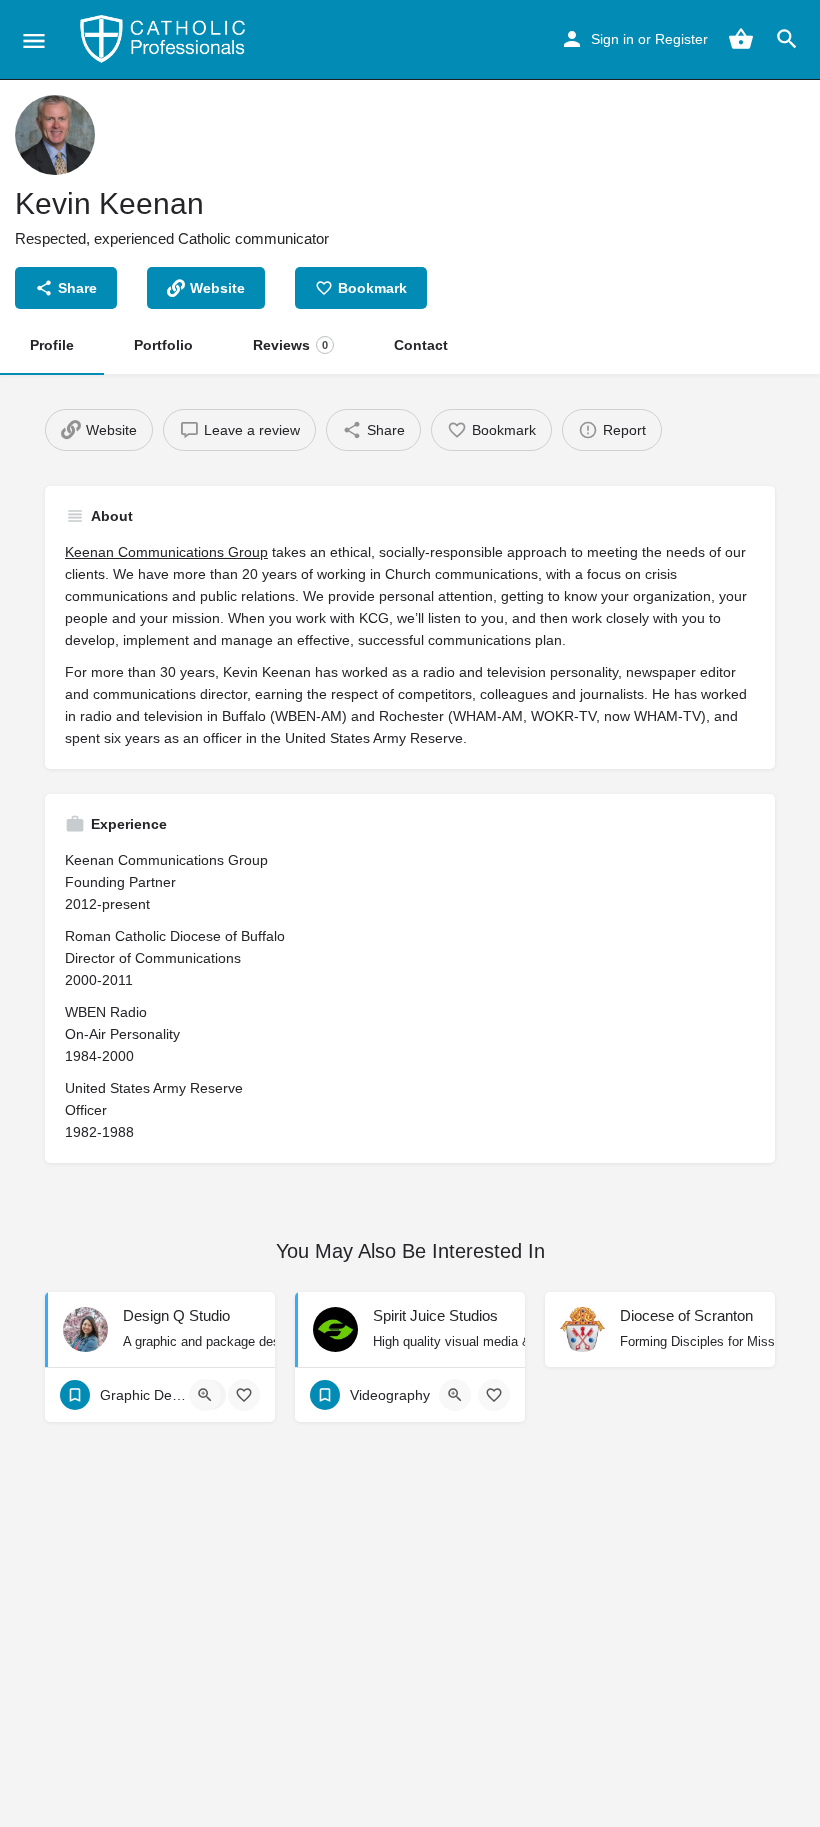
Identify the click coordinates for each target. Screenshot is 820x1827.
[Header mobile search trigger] (787, 39)
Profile (52, 345)
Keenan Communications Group (166, 552)
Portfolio (163, 345)
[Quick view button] (205, 1395)
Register (681, 39)
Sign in (612, 39)
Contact (421, 345)
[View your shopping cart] (741, 39)
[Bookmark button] (244, 1395)
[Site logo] (165, 40)
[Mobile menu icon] (34, 40)
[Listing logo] (55, 135)
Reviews (290, 345)
